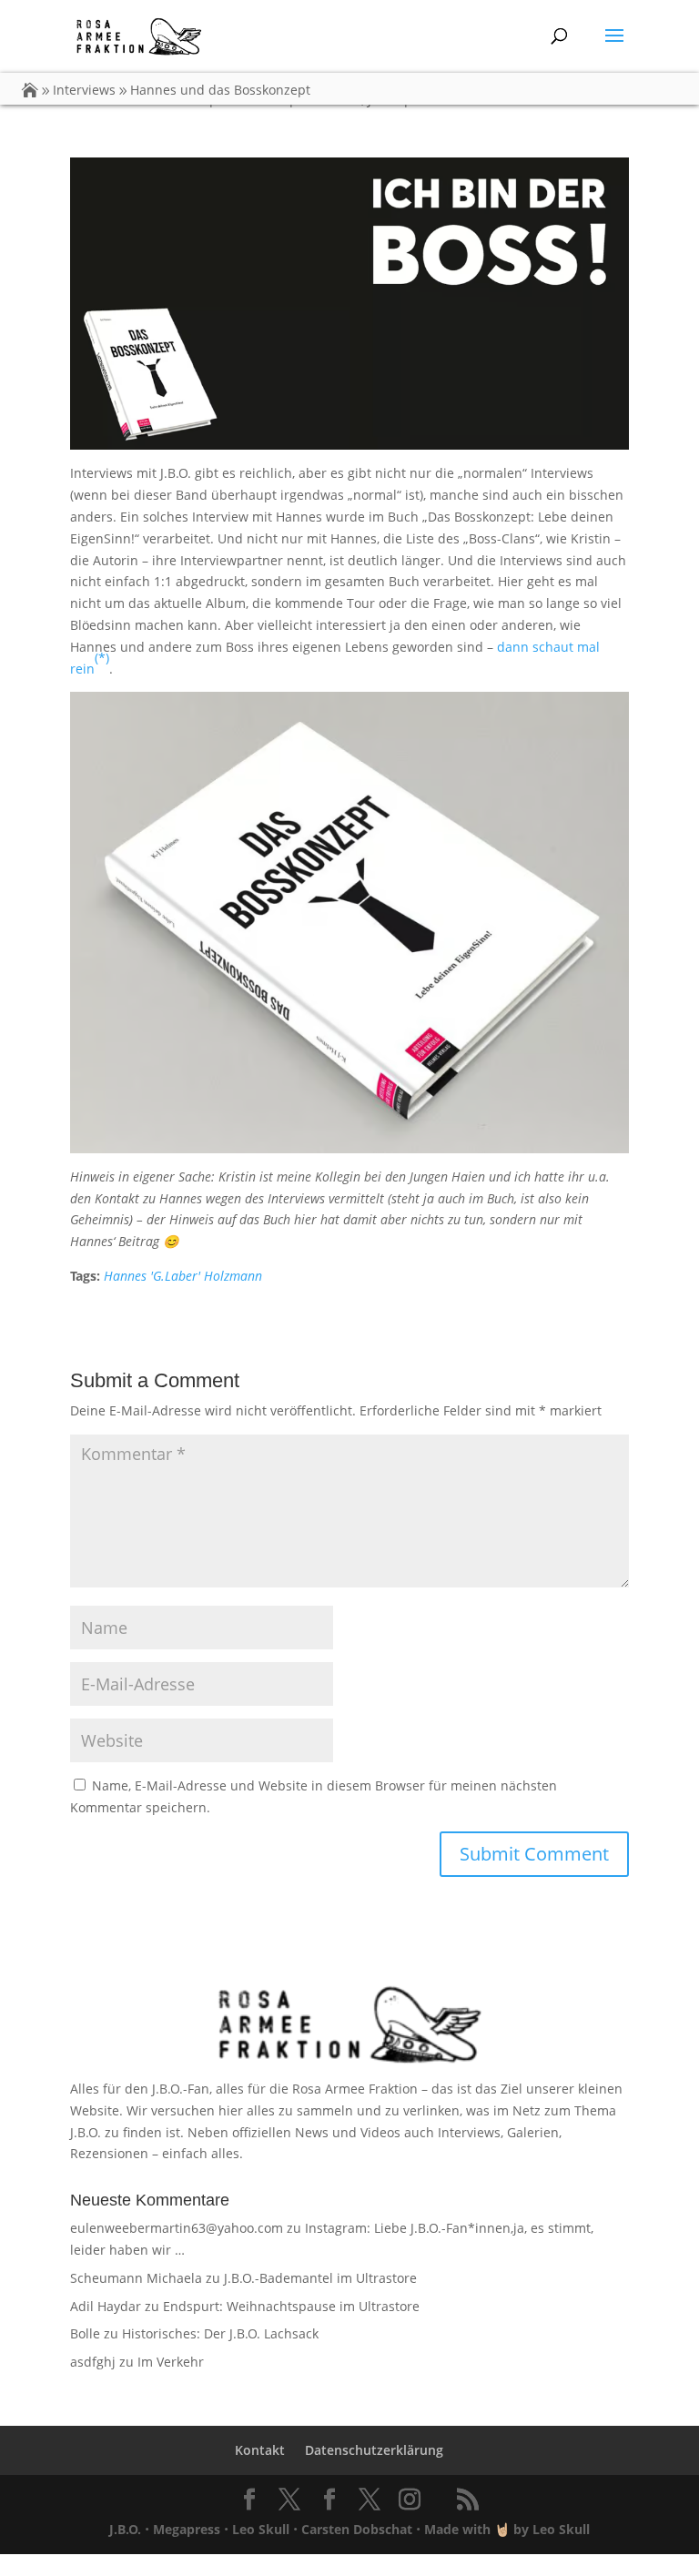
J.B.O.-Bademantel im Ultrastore (320, 2278)
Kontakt (260, 2450)
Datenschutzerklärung (374, 2450)
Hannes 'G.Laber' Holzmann (183, 1276)
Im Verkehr (171, 2362)
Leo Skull (261, 2529)
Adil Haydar (106, 2306)
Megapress (187, 2529)
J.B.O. (125, 2529)
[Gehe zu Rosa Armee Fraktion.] (30, 90)
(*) (102, 658)
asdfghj (93, 2362)
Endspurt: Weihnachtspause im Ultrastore (291, 2306)
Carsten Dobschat (357, 2529)
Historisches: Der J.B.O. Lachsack (220, 2333)
